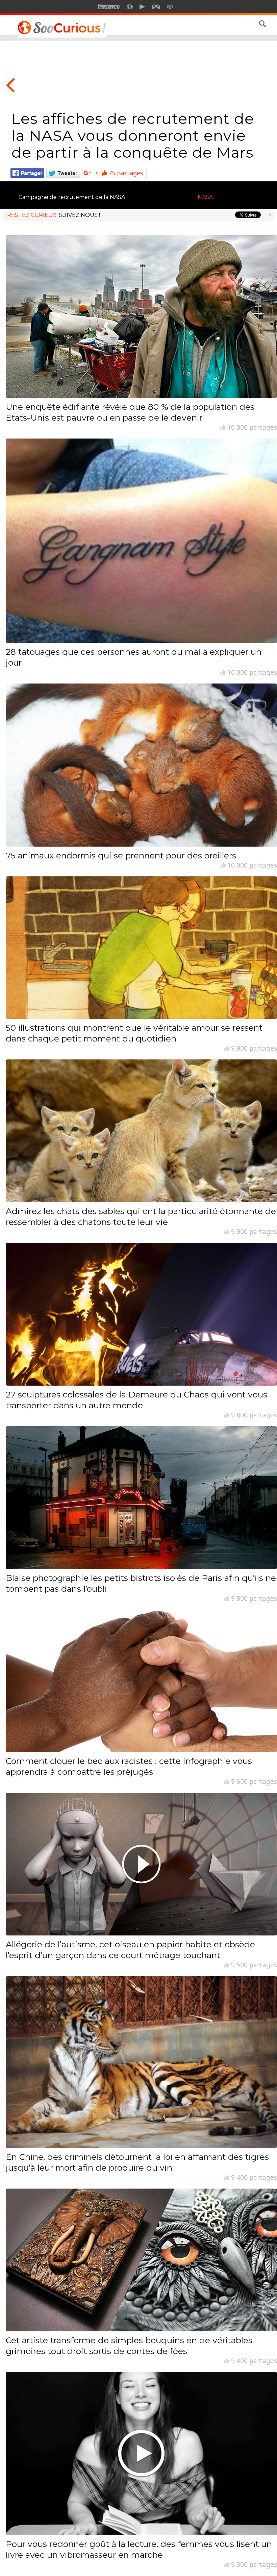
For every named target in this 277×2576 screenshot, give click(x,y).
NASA (205, 197)
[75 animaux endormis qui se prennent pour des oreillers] (141, 765)
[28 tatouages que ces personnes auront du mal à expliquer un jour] (141, 541)
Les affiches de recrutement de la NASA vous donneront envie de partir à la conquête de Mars (133, 135)
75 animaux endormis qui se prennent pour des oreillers (121, 855)
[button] (262, 24)
